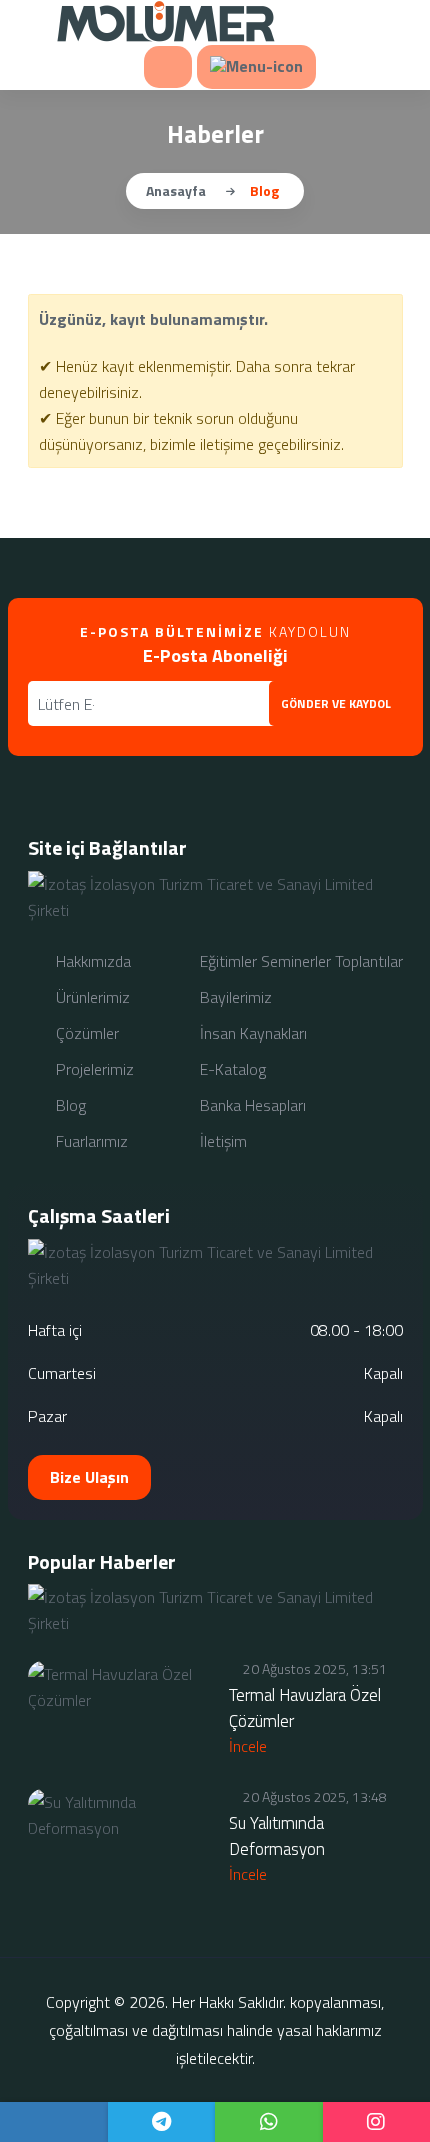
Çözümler (85, 1033)
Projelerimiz (93, 1069)
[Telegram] (162, 2122)
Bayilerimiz (234, 997)
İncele (250, 1746)
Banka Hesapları (251, 1105)
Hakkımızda (91, 961)
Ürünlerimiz (91, 997)
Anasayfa (176, 190)
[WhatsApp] (269, 2122)
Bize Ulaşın (89, 1477)
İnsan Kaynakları (251, 1033)
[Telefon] (54, 2122)
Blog (69, 1105)
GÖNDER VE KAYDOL (336, 703)
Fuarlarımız (90, 1141)
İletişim (221, 1141)
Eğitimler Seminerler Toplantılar (299, 961)
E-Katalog (231, 1069)
